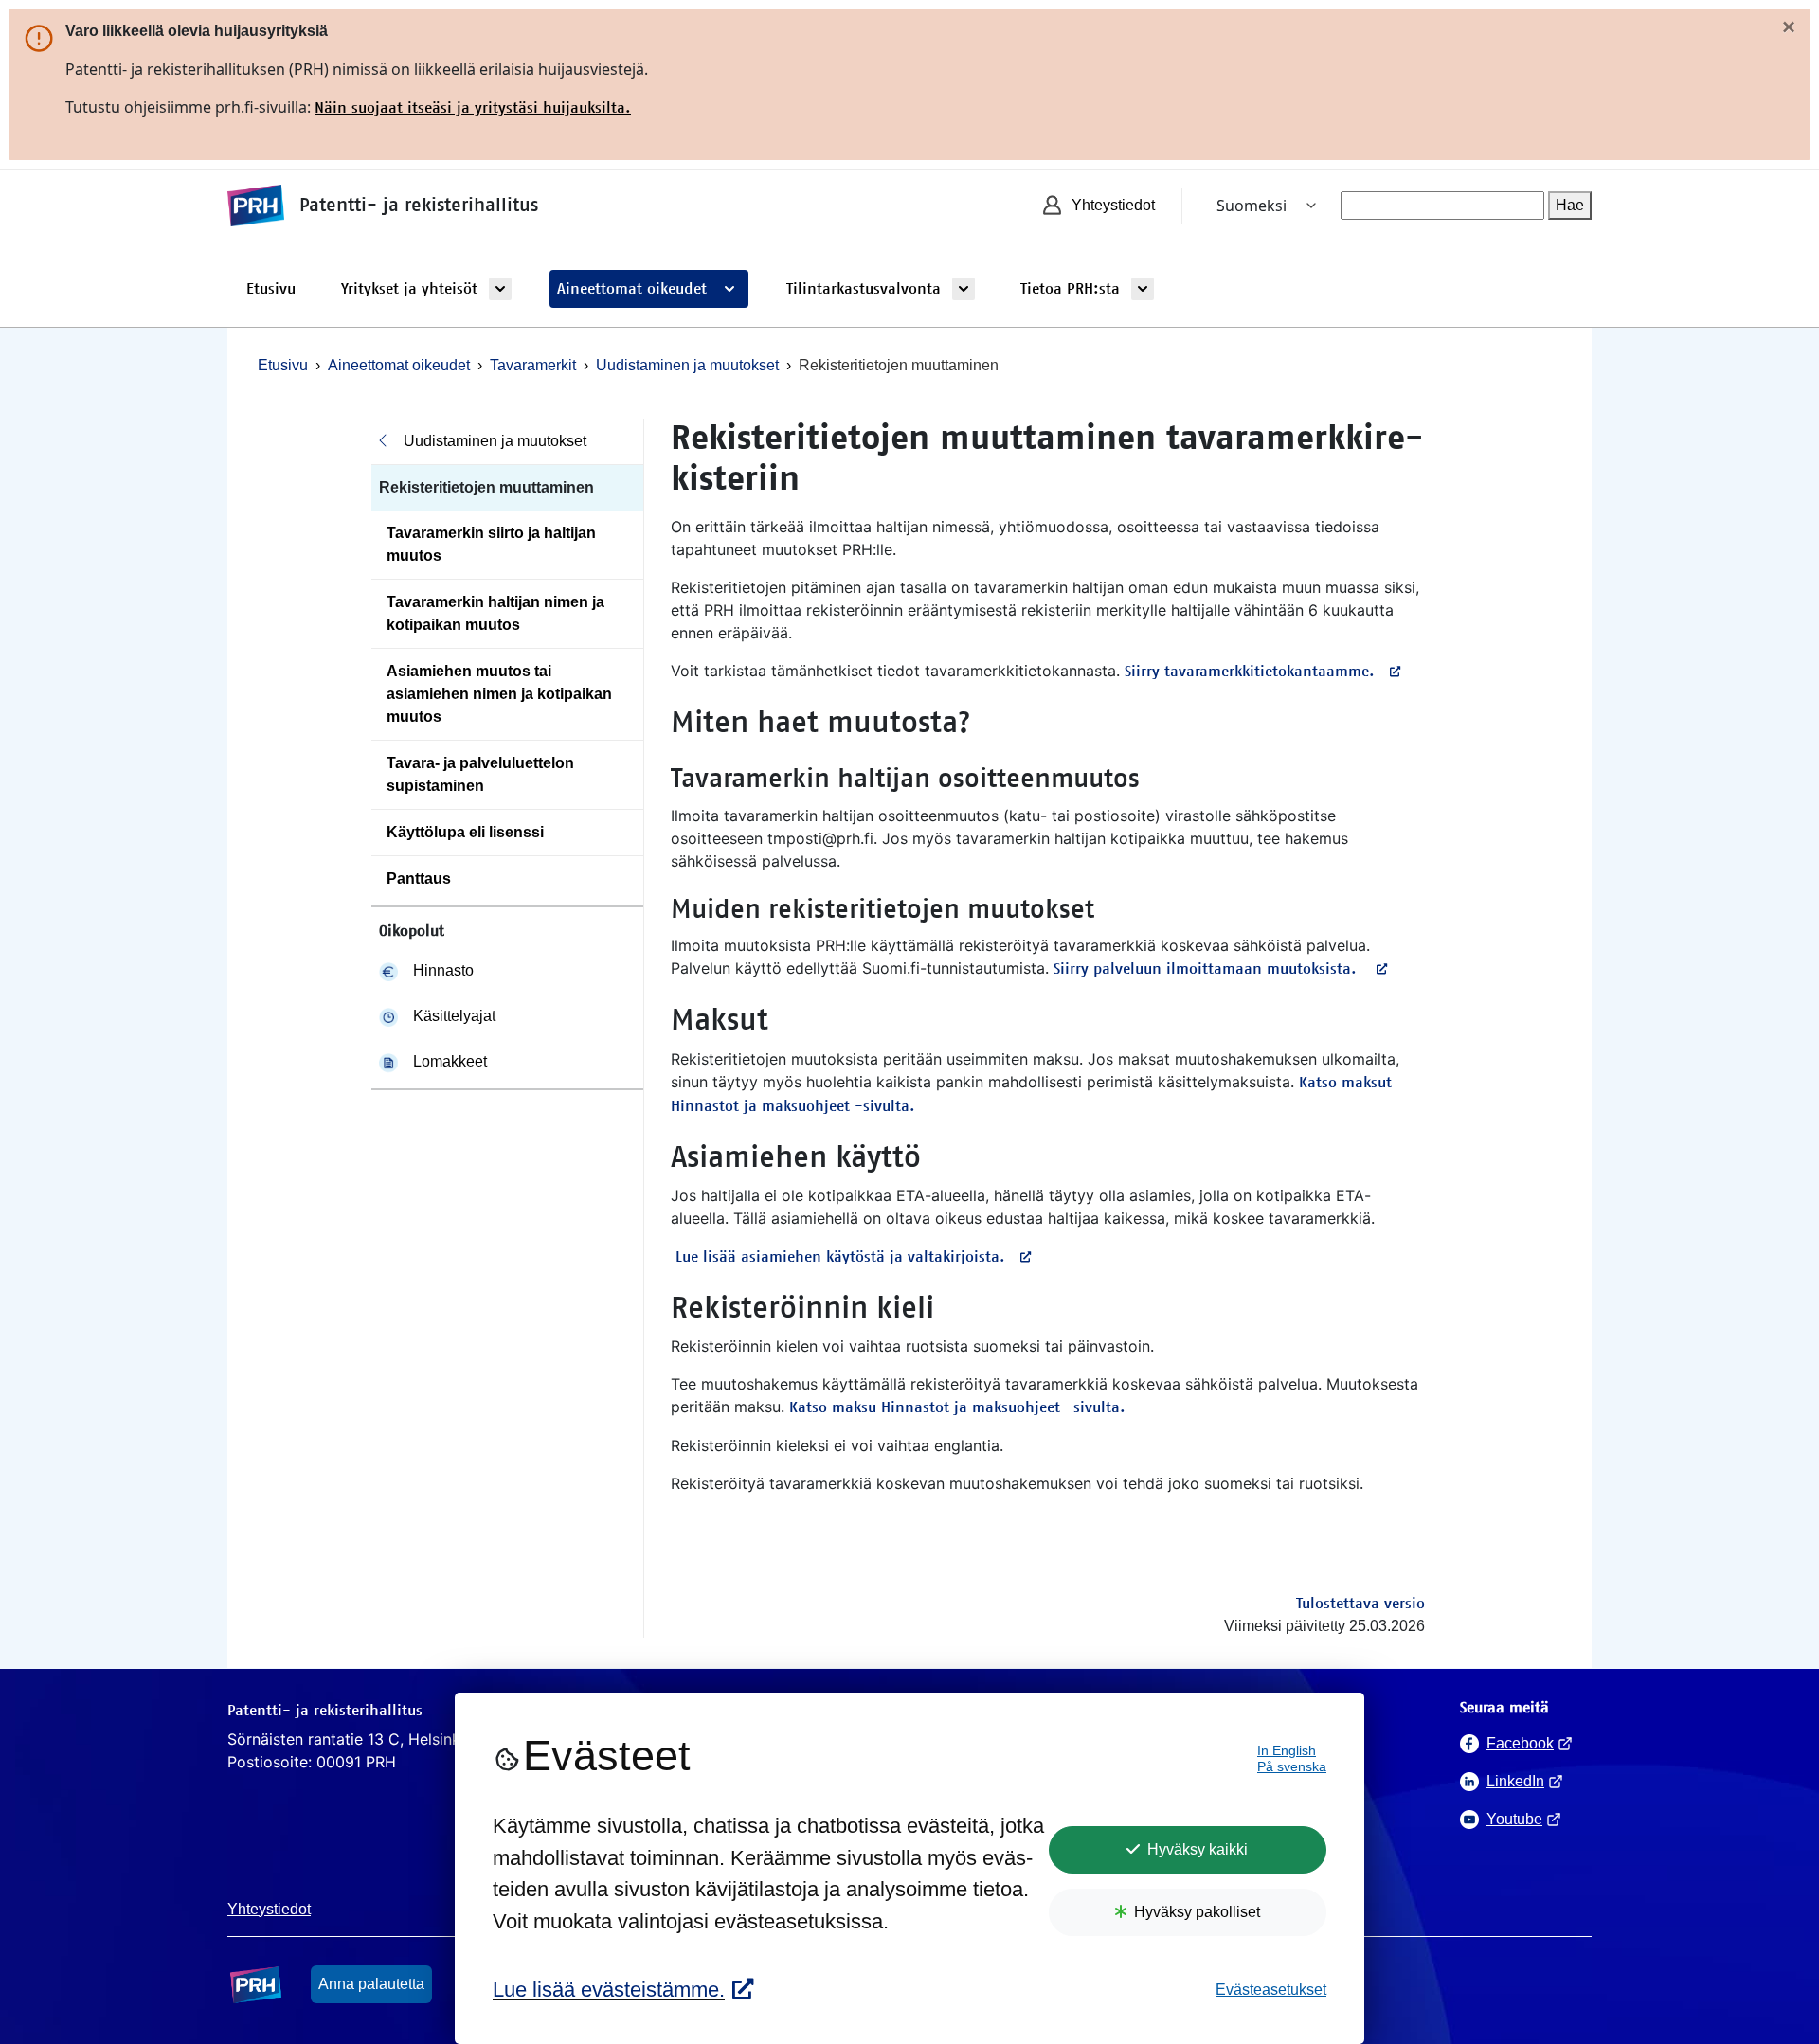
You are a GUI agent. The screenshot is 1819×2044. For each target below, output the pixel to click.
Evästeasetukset (1271, 1990)
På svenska (1292, 1767)
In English (1287, 1751)
